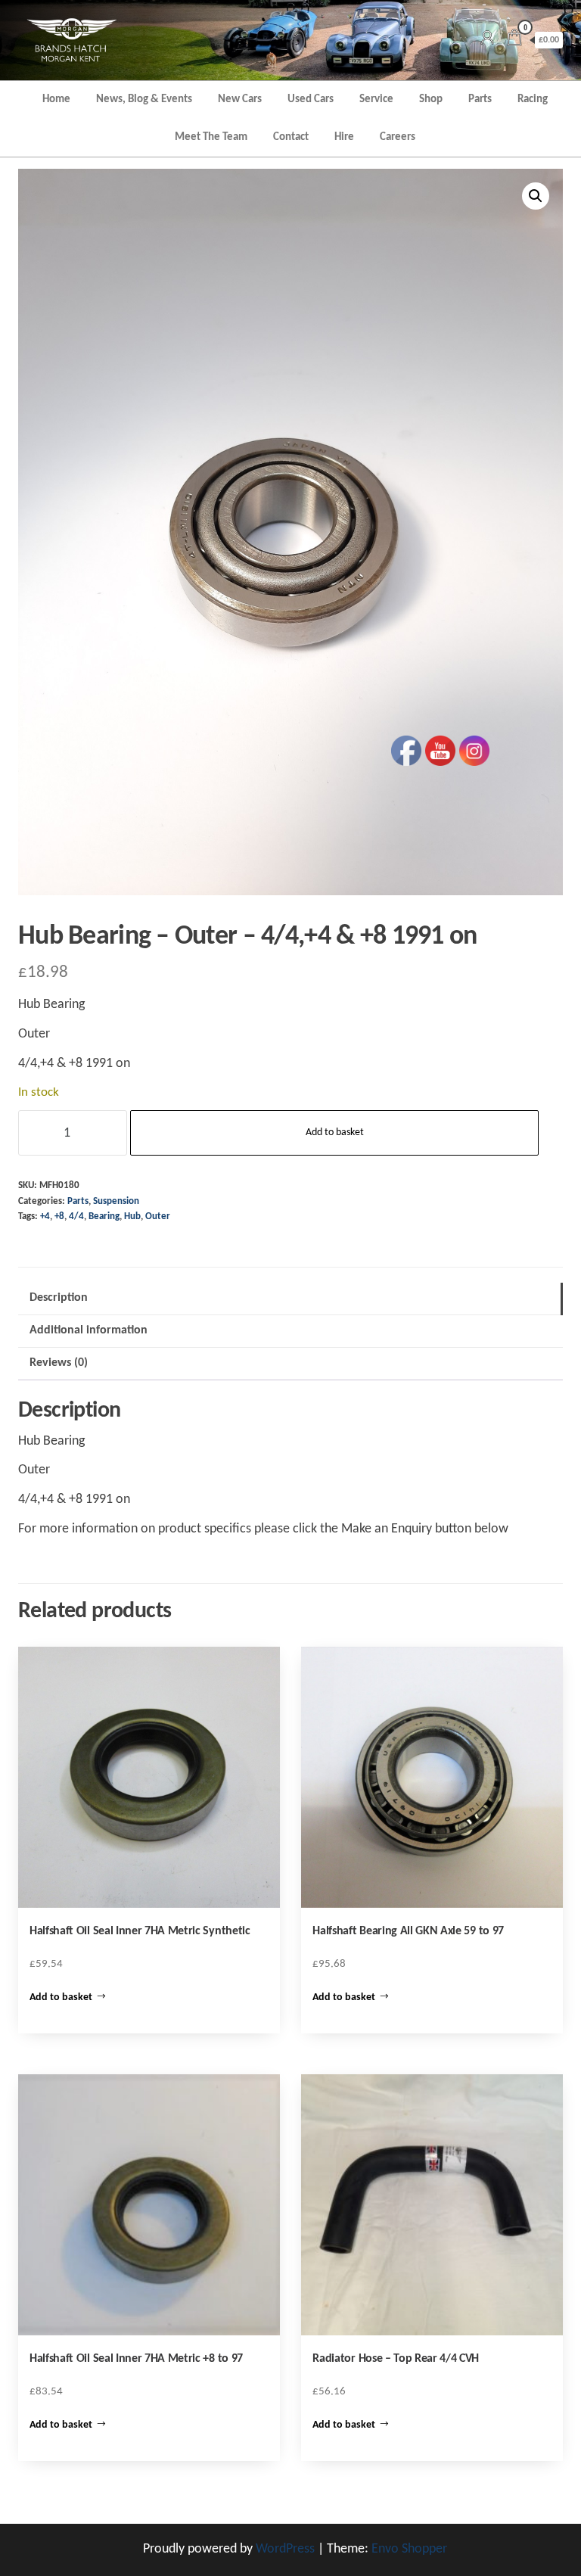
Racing (533, 100)
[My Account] (487, 40)
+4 (45, 1217)
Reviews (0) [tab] (59, 1363)
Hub (132, 1217)
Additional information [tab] (89, 1330)
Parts (480, 100)
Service (376, 100)
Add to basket (335, 1132)
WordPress (285, 2549)
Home (56, 100)
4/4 (76, 1217)
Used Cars (311, 100)
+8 (59, 1217)
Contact (291, 137)
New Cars (240, 100)
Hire (344, 137)
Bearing (104, 1217)
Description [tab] (59, 1298)
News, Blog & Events (144, 100)
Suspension (116, 1202)
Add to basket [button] (61, 1997)
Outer (158, 1217)
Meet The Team (211, 137)
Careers (398, 137)
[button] (536, 196)
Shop (431, 100)
